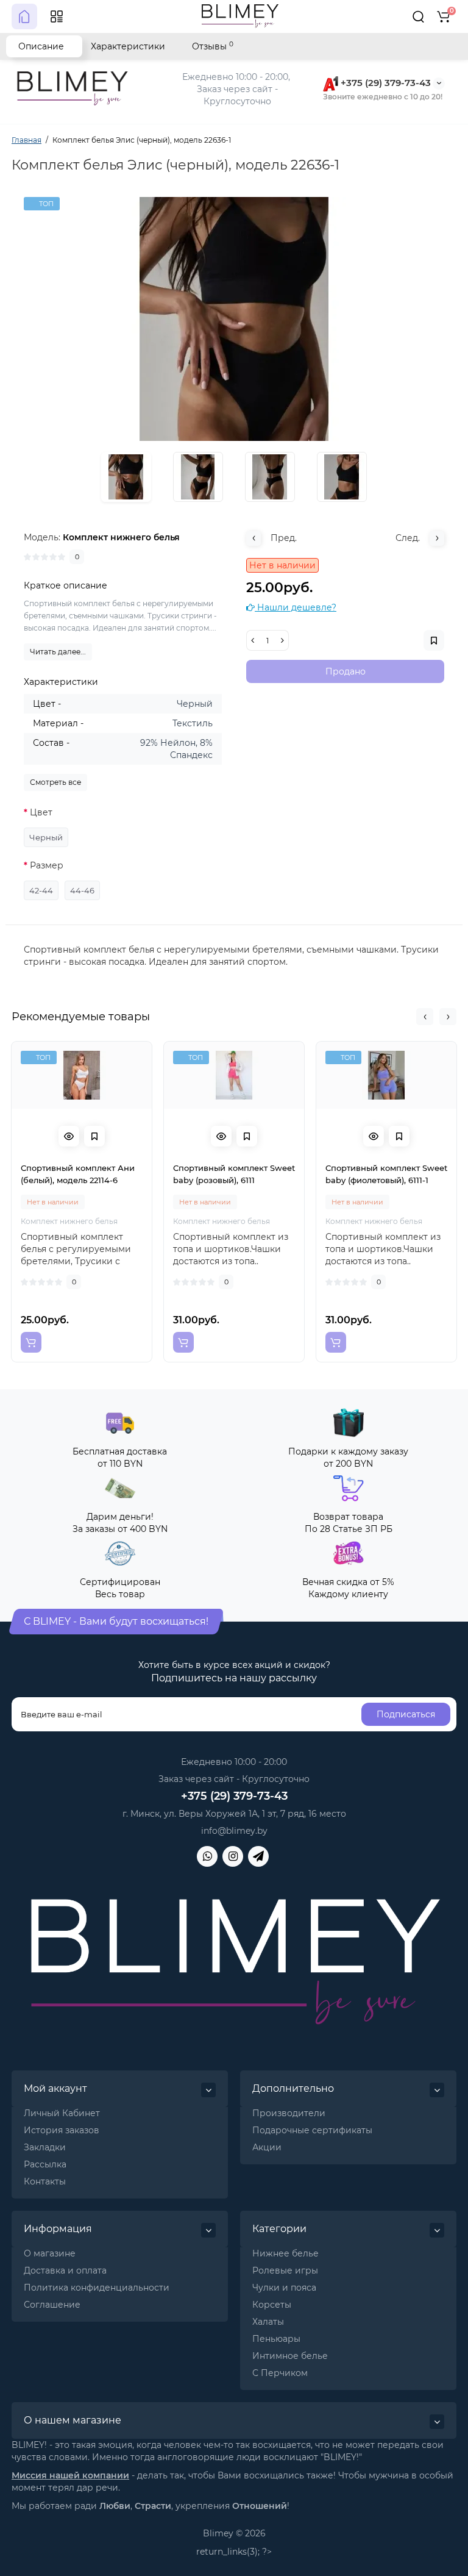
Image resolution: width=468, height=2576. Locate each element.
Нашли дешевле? (296, 607)
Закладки (45, 2147)
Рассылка (45, 2164)
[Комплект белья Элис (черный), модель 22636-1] (234, 319)
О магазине (50, 2253)
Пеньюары (276, 2339)
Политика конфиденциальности (97, 2288)
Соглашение (52, 2305)
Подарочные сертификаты (312, 2130)
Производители (289, 2113)
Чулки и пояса (284, 2288)
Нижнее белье (285, 2253)
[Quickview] (69, 1136)
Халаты (268, 2322)
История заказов (62, 2130)
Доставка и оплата (65, 2270)
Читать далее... (58, 652)
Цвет (41, 812)
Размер (47, 865)
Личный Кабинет (62, 2113)
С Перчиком (280, 2373)
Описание (41, 46)
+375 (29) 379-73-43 (385, 83)
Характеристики (128, 46)
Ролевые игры (285, 2270)
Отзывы (213, 46)
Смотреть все (55, 782)
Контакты (45, 2181)
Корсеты (272, 2305)
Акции (267, 2147)
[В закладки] (94, 1136)
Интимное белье (290, 2356)
